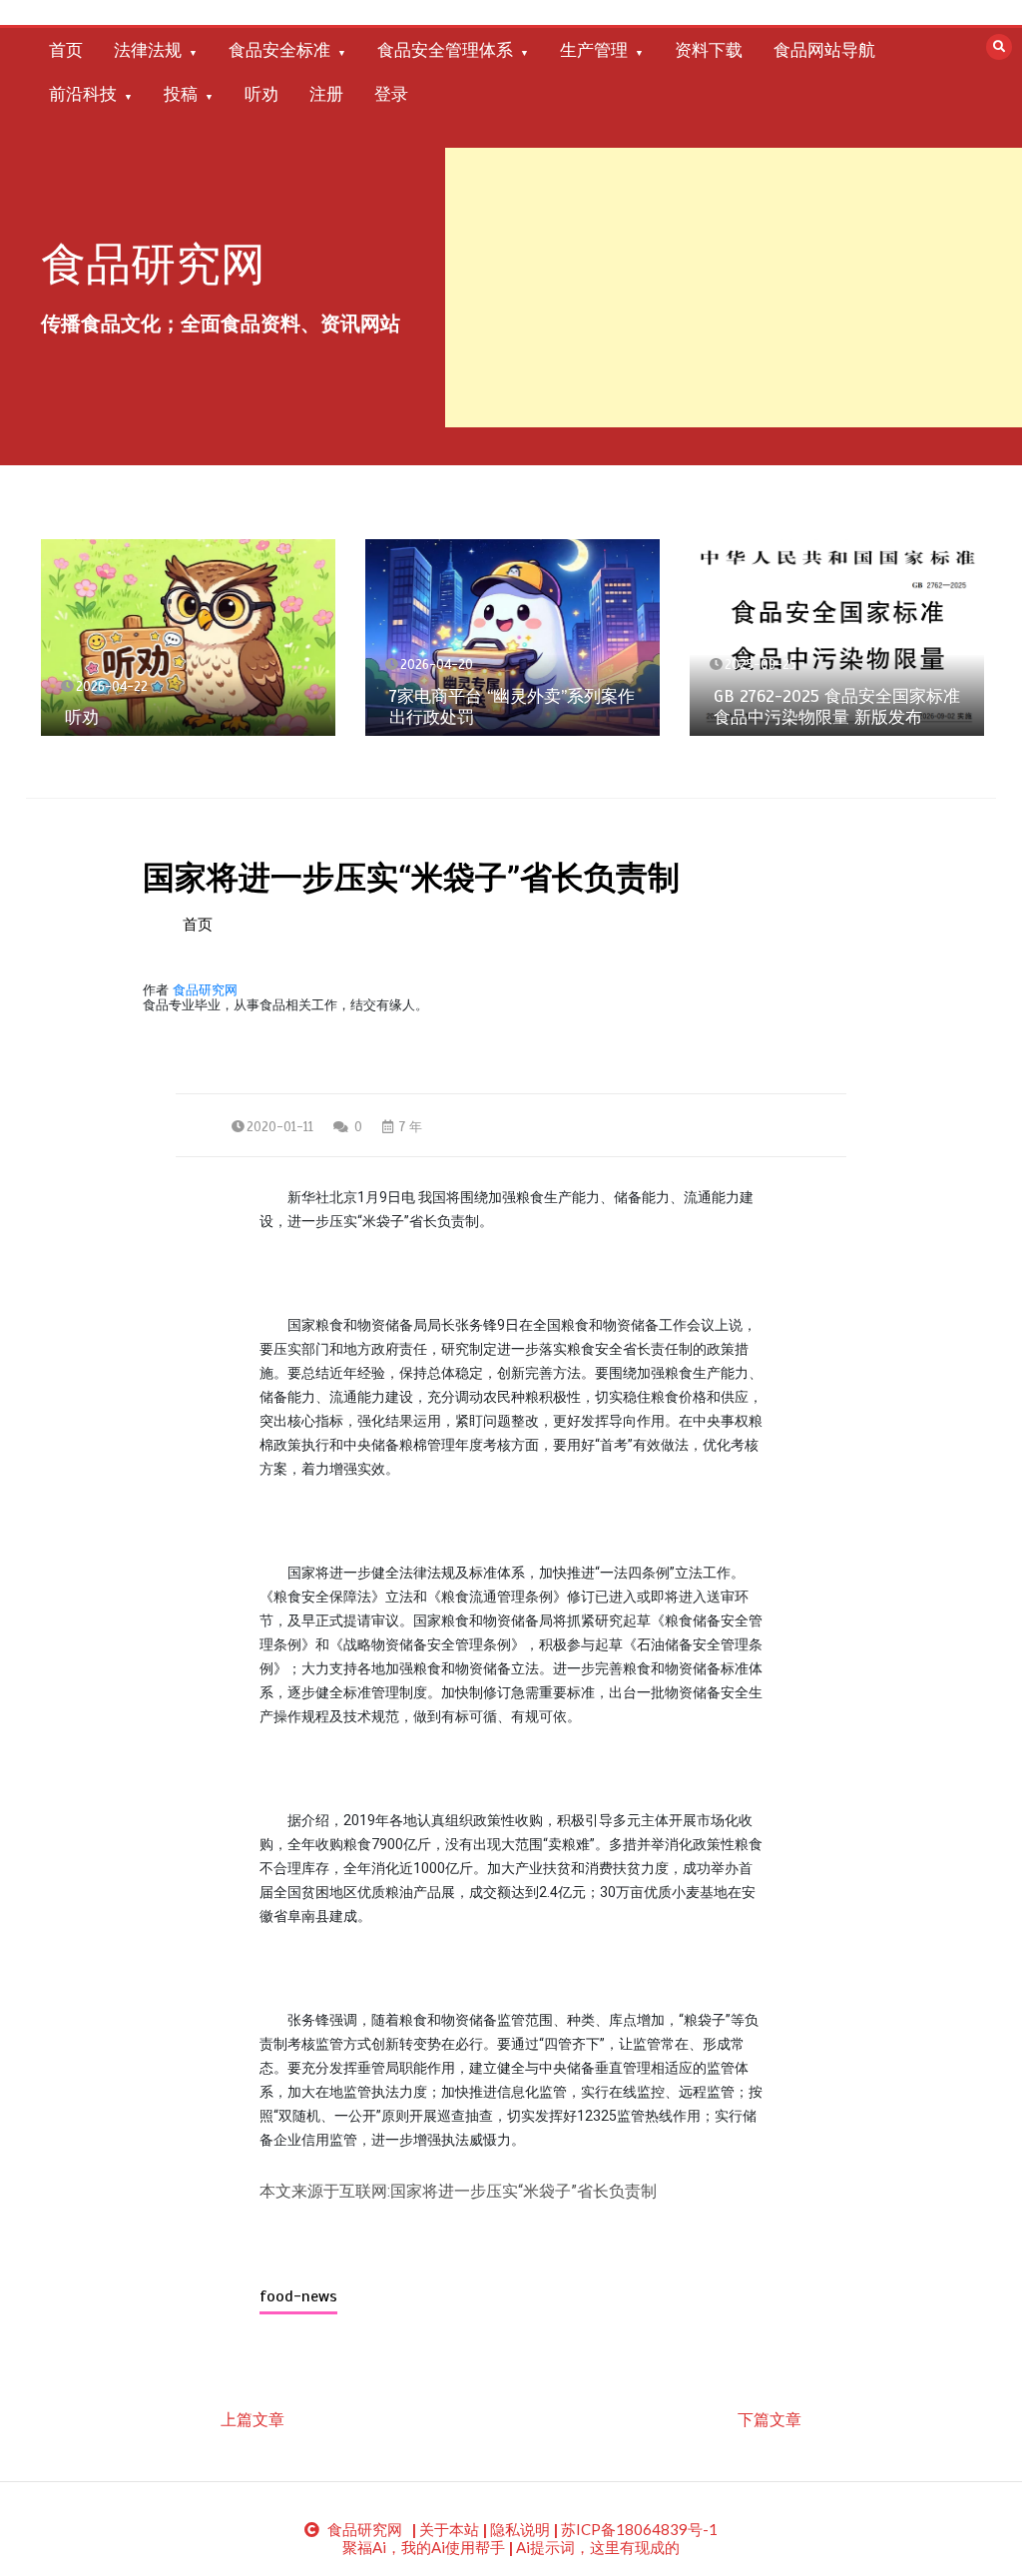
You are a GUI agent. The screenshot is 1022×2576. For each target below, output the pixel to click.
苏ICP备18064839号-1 (639, 2529)
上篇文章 (253, 2419)
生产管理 (594, 50)
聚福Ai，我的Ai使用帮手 (424, 2547)
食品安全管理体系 (445, 50)
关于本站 (449, 2529)
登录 (391, 94)
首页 (66, 50)
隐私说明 (520, 2529)
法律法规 (148, 50)
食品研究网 (153, 264)
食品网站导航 (824, 50)
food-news (298, 2296)
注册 (326, 94)
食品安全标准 (279, 50)
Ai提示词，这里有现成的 (598, 2547)
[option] (188, 638)
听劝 (261, 94)
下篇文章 (769, 2419)
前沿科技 (83, 94)
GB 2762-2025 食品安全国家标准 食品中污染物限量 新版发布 (837, 707)
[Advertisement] (734, 288)
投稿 (181, 94)
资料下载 (709, 50)
